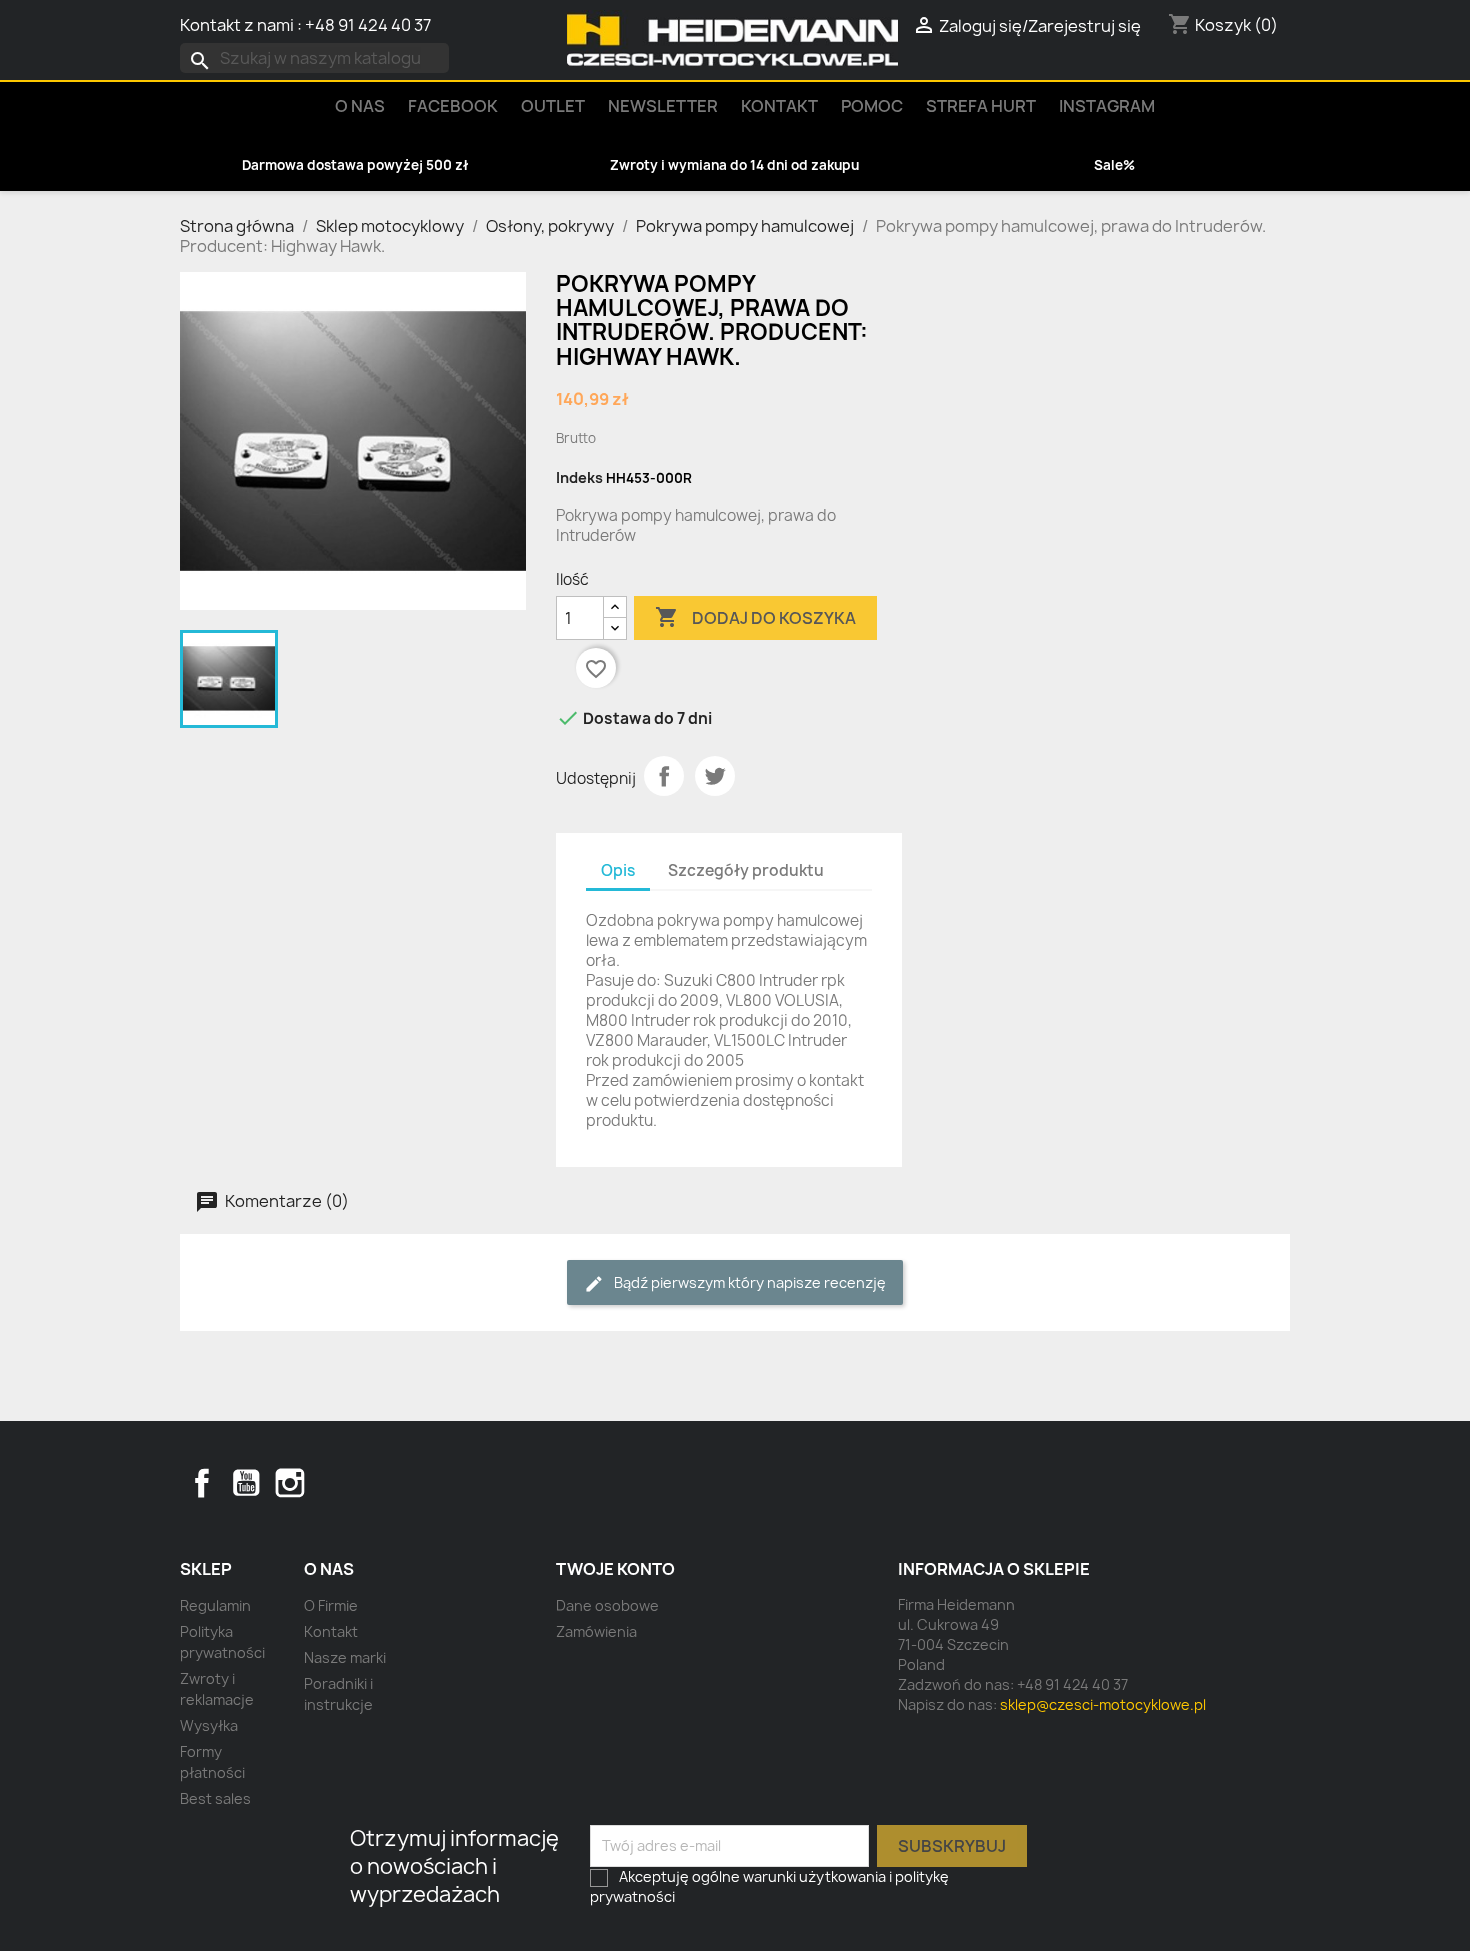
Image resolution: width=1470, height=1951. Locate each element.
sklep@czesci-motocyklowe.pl (1103, 1704)
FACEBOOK (453, 106)
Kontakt (779, 106)
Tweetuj (715, 776)
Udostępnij (664, 776)
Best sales (215, 1798)
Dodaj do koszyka (755, 617)
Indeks (579, 477)
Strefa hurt (981, 106)
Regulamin (215, 1605)
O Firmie (331, 1605)
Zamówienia (596, 1631)
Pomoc (872, 106)
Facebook (202, 1483)
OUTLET (553, 106)
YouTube (246, 1483)
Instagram (1107, 106)
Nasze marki (345, 1657)
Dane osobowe (607, 1605)
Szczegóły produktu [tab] (746, 870)
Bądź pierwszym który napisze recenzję (748, 1282)
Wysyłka (209, 1725)
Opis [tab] (618, 870)
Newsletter (663, 106)
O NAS (360, 106)
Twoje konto (615, 1569)
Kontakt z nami (237, 25)
